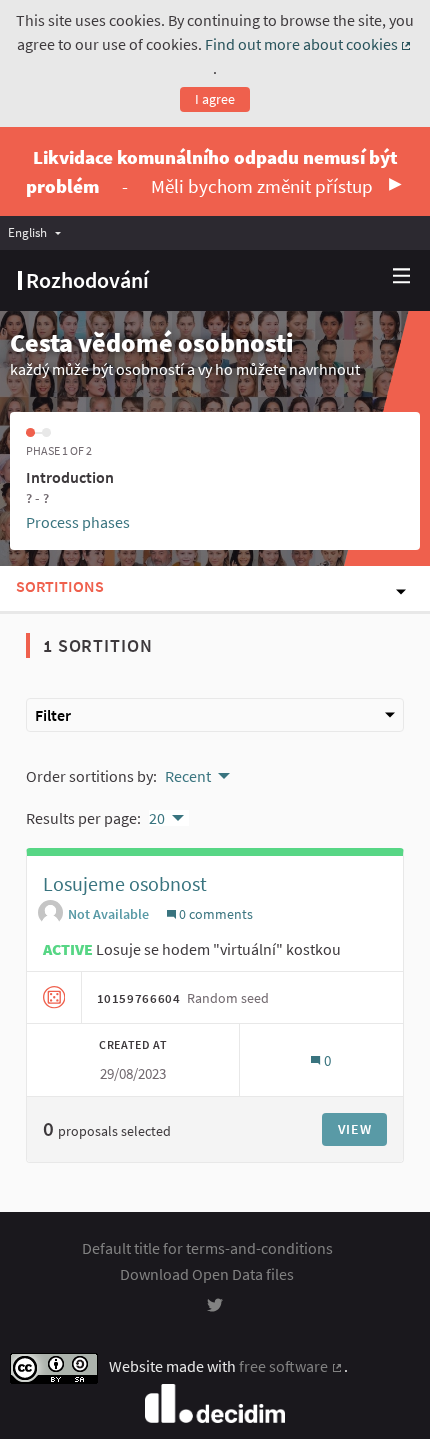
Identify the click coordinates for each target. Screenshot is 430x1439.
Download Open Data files (207, 1274)
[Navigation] (402, 276)
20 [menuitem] (157, 818)
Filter (53, 715)
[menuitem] (39, 232)
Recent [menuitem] (188, 776)
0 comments (214, 914)
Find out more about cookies (309, 44)
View (355, 1129)
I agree (215, 99)
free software (291, 1366)
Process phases (78, 522)
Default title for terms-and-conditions (207, 1248)
